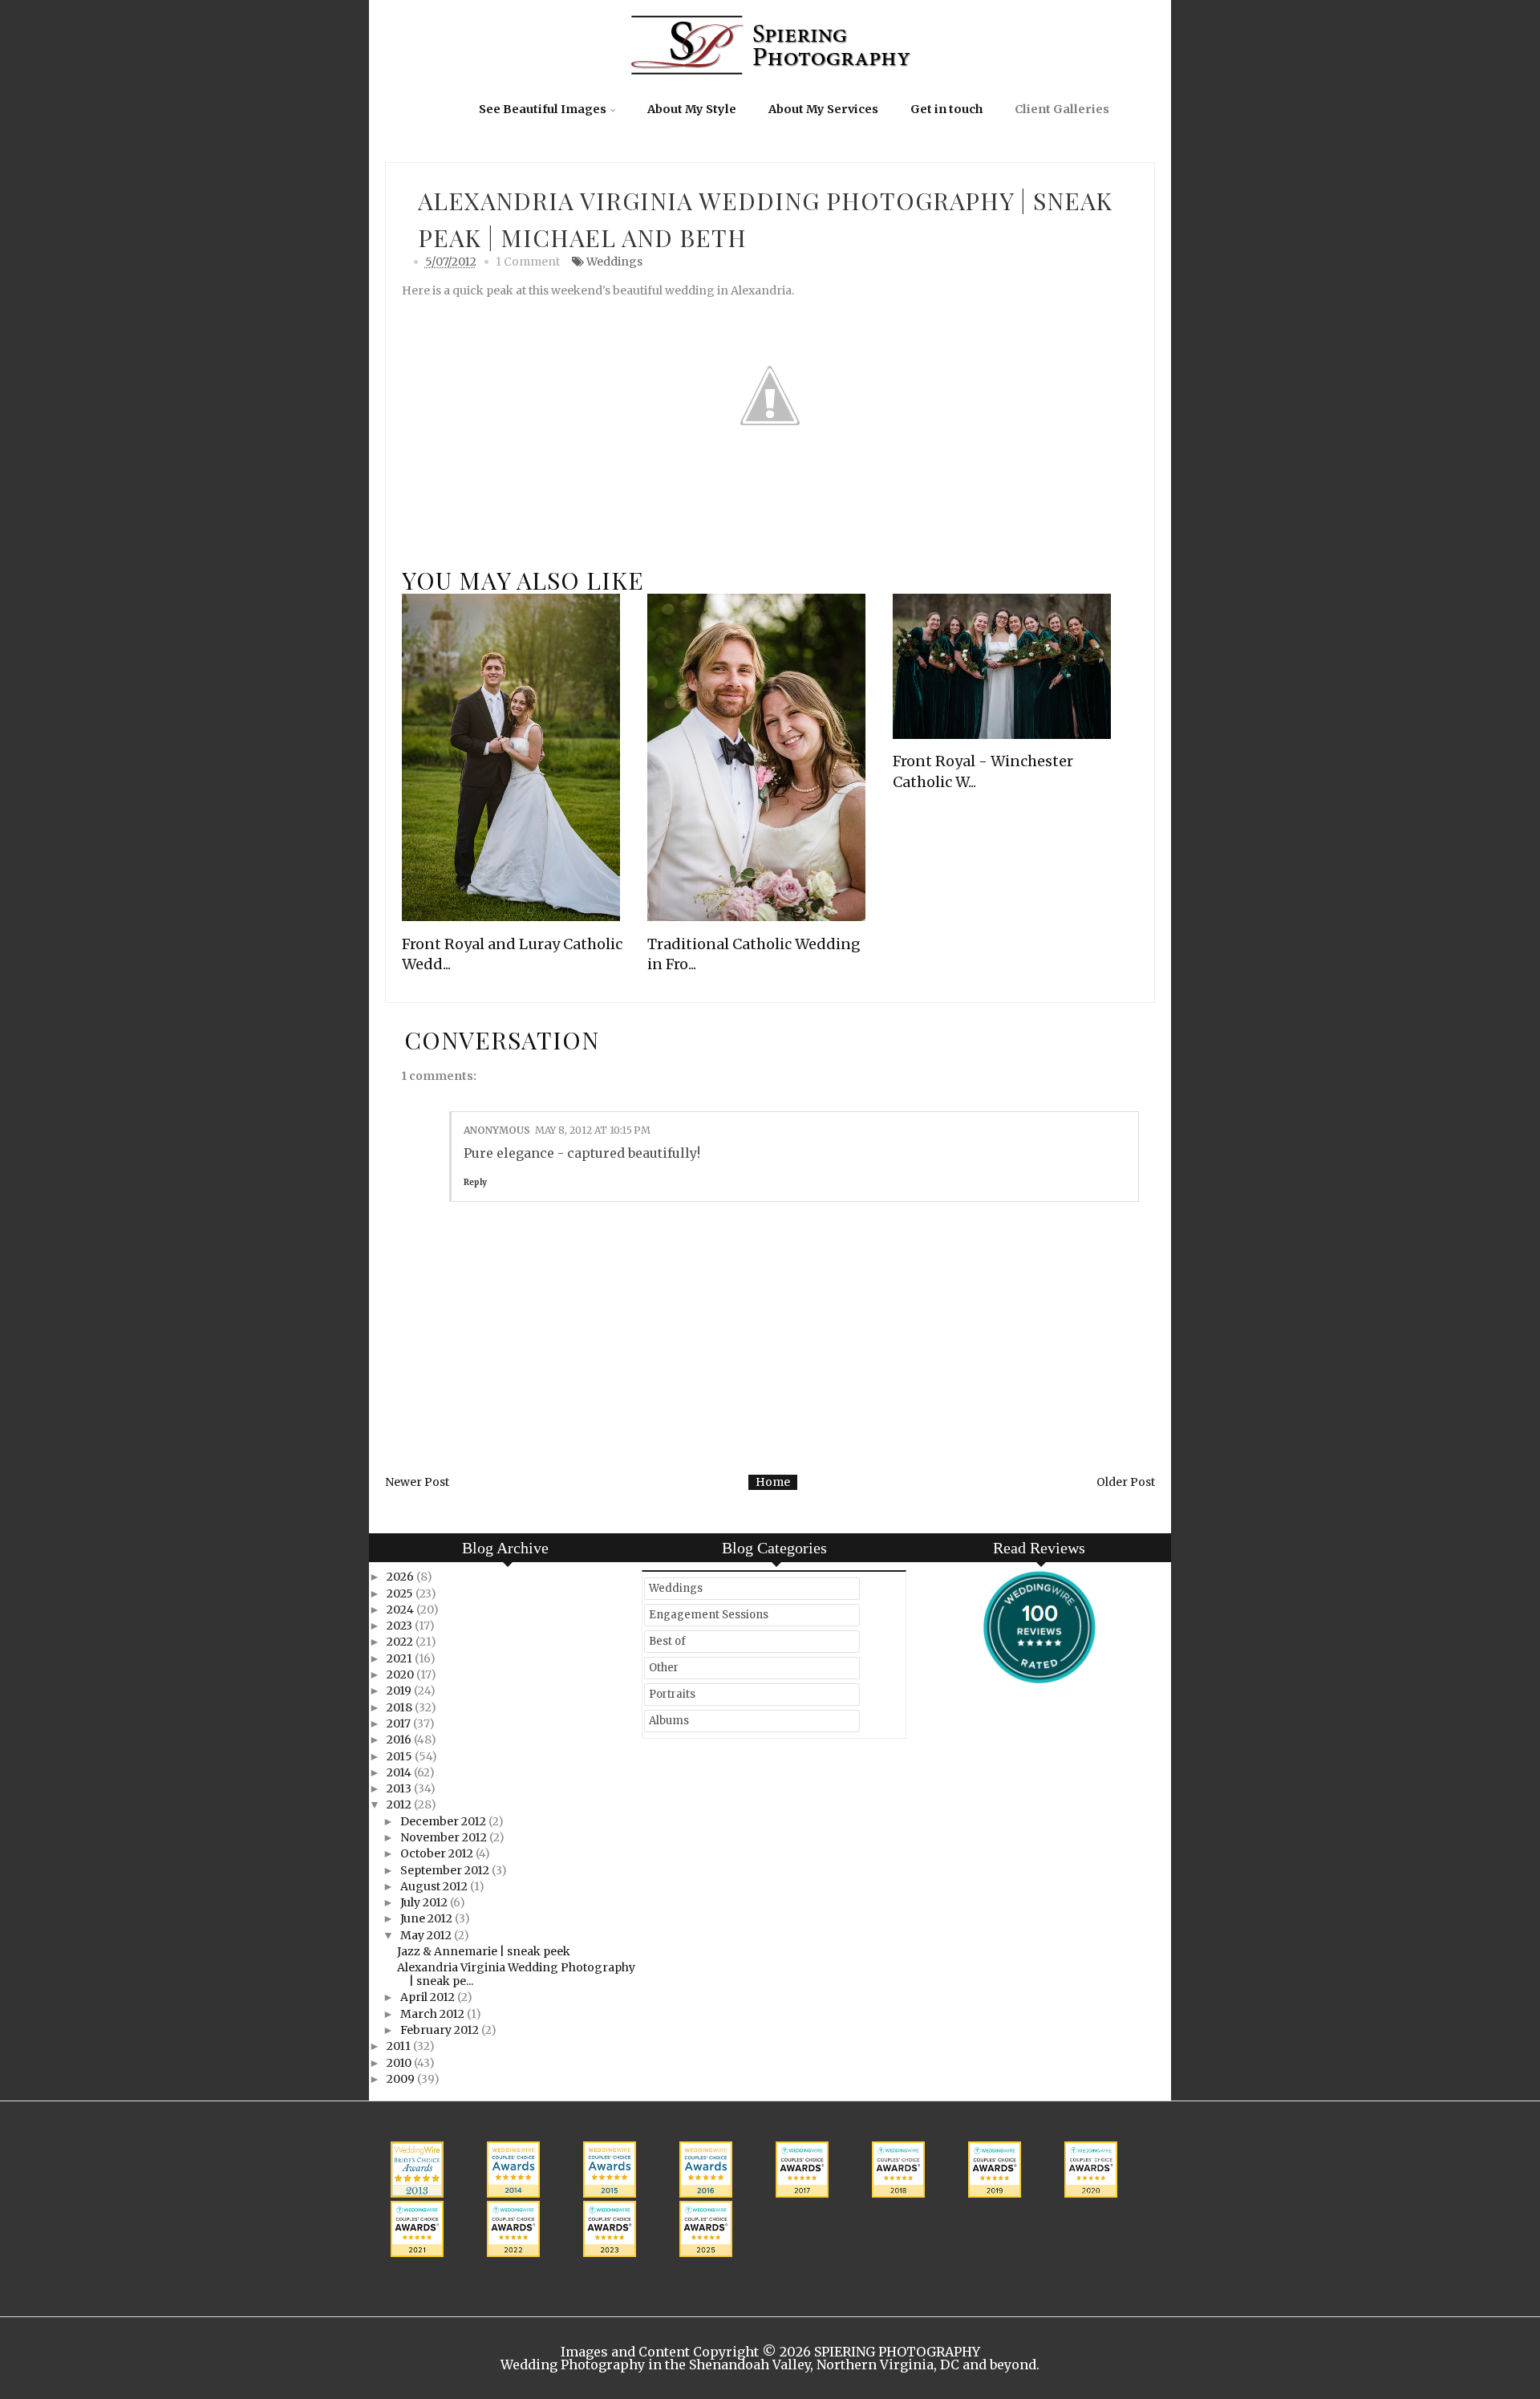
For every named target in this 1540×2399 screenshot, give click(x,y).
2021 (401, 1658)
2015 (401, 1756)
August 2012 (435, 1886)
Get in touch (946, 109)
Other (664, 1668)
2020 (401, 1674)
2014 (400, 1772)
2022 (401, 1642)
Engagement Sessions (709, 1615)
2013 (400, 1788)
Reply (475, 1182)
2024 (401, 1609)
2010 (400, 2063)
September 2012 (446, 1870)
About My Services (823, 109)
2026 (401, 1577)
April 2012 (429, 1997)
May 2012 (427, 1935)
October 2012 (438, 1853)
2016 (400, 1739)
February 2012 (441, 2030)
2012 (400, 1804)
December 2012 (444, 1821)
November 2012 (445, 1837)
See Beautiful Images (543, 109)
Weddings (614, 262)
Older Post (1126, 1482)
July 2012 (425, 1902)
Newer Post (417, 1482)
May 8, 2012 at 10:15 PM (593, 1130)
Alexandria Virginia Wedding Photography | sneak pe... (516, 1974)
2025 (401, 1593)
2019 (400, 1691)
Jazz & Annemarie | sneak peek (484, 1951)
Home (773, 1482)
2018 (401, 1707)
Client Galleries (1062, 109)
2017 (400, 1723)
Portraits (672, 1694)
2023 (401, 1626)
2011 (400, 2046)
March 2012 (434, 2014)
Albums (669, 1721)
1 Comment (528, 262)
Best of (667, 1641)
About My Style (692, 109)
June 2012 (428, 1918)
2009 (402, 2079)
